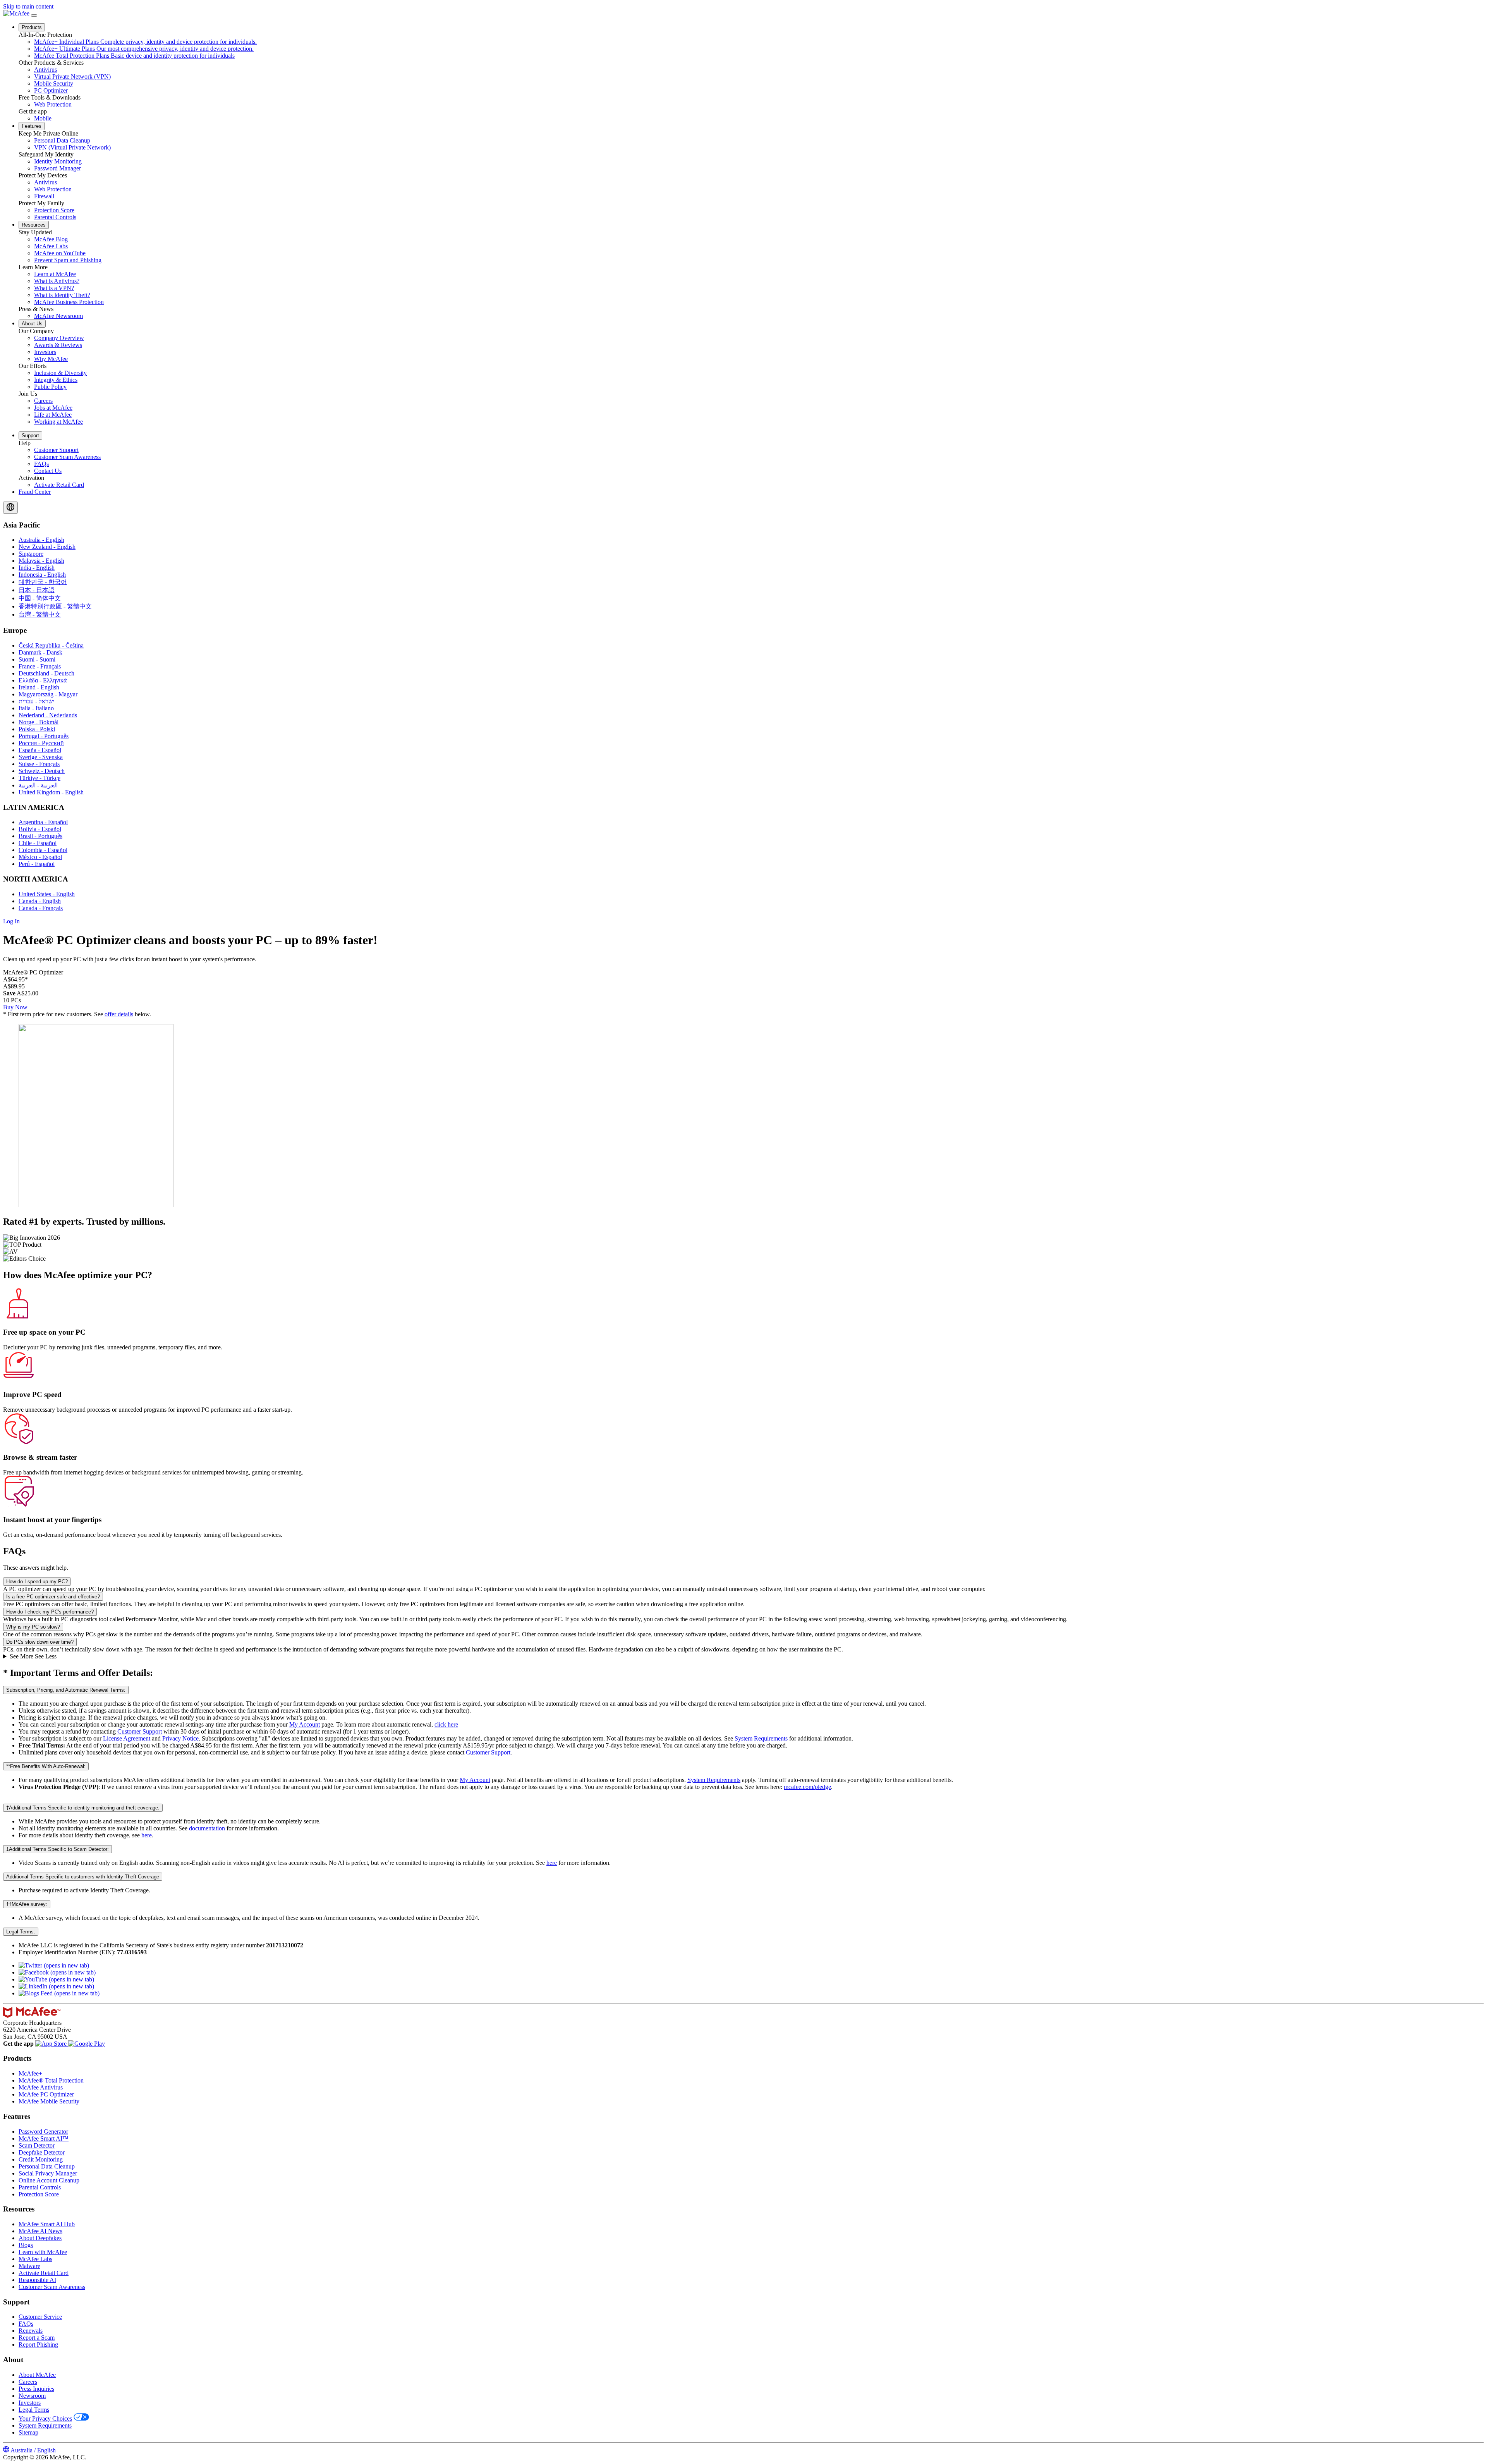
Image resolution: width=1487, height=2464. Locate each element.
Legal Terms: (21, 1932)
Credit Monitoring (41, 2159)
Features (32, 126)
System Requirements (761, 1738)
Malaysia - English (41, 561)
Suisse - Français (39, 764)
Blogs (26, 2245)
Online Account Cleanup (49, 2180)
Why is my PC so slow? (33, 1627)
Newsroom (32, 2396)
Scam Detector (37, 2145)
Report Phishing (38, 2345)
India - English (37, 568)
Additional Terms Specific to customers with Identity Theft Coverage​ (83, 1877)
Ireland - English (39, 687)
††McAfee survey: (27, 1904)
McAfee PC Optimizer (46, 2094)
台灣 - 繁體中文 (40, 614)
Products (32, 27)
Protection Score (39, 2194)
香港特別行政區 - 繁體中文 (55, 606)
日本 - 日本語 (37, 590)
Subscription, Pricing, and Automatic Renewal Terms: (66, 1690)
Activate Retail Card (44, 2273)
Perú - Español (37, 864)
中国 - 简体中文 (40, 598)
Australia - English (41, 540)
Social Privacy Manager (48, 2173)
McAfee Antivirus (41, 2087)
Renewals (31, 2331)
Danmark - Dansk (40, 652)
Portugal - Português (44, 736)
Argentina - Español (43, 822)
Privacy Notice (180, 1738)
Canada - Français (41, 908)
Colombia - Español (43, 850)
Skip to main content (28, 6)
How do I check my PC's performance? (50, 1612)
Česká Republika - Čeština (51, 645)
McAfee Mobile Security (49, 2101)
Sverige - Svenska (41, 757)
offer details (119, 1014)
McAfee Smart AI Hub (47, 2224)
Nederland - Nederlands (48, 715)
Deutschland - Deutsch (46, 673)
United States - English (47, 894)
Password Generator (43, 2132)
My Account (305, 1724)
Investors (30, 2403)
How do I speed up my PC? (37, 1582)
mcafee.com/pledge (807, 1787)
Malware (29, 2266)
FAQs (26, 2324)
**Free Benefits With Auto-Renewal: (46, 1766)
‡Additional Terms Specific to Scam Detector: (58, 1849)
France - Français (40, 666)
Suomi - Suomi (37, 659)
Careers (28, 2382)
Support (30, 436)
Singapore (31, 554)
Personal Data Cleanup (47, 2166)
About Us (32, 324)
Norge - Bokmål (39, 722)
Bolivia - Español (40, 829)
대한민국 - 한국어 (43, 582)
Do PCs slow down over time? (40, 1642)
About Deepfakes (40, 2238)
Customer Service (40, 2317)
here (147, 1835)
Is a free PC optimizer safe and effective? (53, 1597)
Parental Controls (40, 2187)
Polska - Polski (37, 729)
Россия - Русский (41, 743)
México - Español (40, 857)
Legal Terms (34, 2410)
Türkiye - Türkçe (39, 778)
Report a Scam (37, 2338)
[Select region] (10, 508)
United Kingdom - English (51, 792)
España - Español (40, 750)
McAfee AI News (40, 2231)
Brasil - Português (40, 836)
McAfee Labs (35, 2259)
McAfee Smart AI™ (44, 2138)
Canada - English (40, 901)
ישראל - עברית (36, 701)
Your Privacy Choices (45, 2418)
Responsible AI (37, 2280)
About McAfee (37, 2375)
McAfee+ (30, 2073)
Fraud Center (35, 492)
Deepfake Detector (42, 2152)
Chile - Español (38, 843)
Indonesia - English (42, 575)
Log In (11, 921)
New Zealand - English (47, 547)
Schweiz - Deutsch (42, 771)
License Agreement (127, 1738)
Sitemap (28, 2432)
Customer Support (140, 1731)
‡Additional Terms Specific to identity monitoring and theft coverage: (83, 1808)
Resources (34, 225)
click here (446, 1724)
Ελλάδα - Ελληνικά (43, 680)
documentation (207, 1828)
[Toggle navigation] (34, 15)
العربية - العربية (38, 785)
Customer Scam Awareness (52, 2287)
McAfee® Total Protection (51, 2080)
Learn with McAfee (43, 2252)
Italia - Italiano (36, 708)
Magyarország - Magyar (48, 694)
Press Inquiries (36, 2389)
